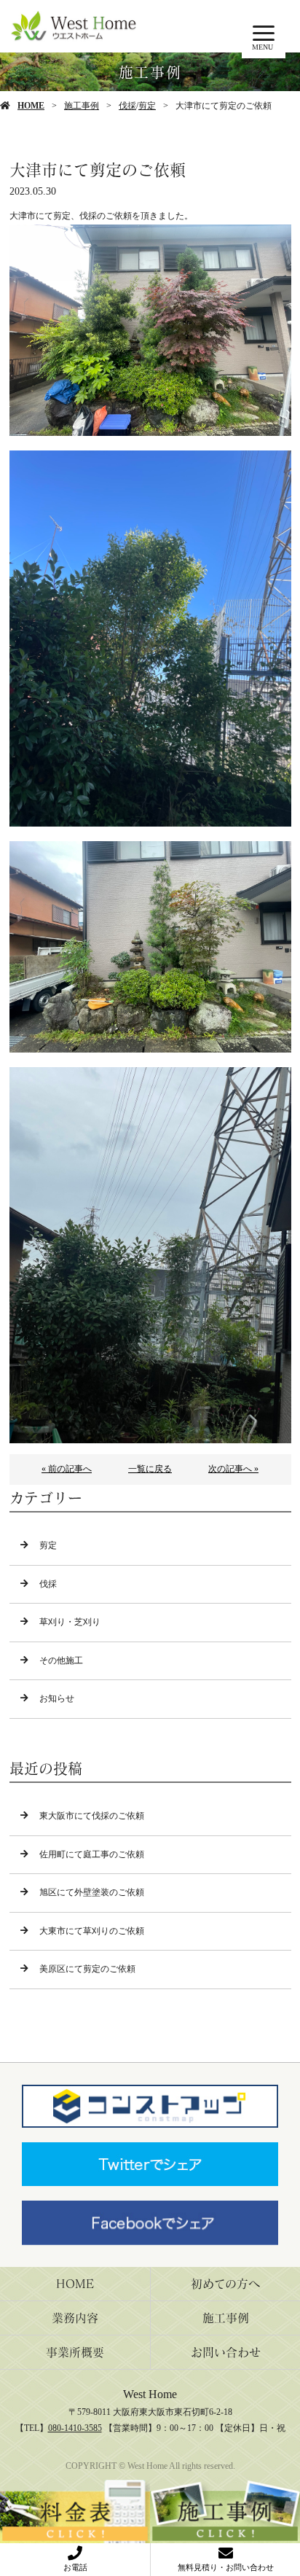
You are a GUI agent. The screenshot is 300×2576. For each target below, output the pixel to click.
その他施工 (61, 1660)
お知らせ (57, 1698)
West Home (150, 2394)
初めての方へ (225, 2284)
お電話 (75, 2567)
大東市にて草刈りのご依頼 (92, 1931)
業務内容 (75, 2318)
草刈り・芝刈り (70, 1622)
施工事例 (82, 106)
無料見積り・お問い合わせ (226, 2567)
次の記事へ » (233, 1469)
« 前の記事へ (67, 1469)
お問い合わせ (226, 2352)
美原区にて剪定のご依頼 (87, 1969)
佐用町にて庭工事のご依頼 (92, 1854)
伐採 (127, 106)
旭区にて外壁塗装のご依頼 (92, 1892)
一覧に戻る (150, 1469)
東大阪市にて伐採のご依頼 (92, 1816)
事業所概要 (75, 2352)
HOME (31, 106)
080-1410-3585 (75, 2428)
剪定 (147, 106)
